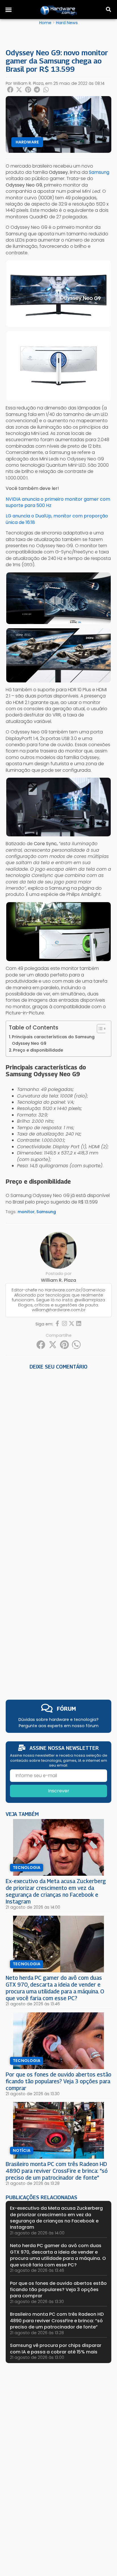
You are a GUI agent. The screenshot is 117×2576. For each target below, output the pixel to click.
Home (45, 23)
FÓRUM (66, 1709)
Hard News (67, 23)
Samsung (46, 1212)
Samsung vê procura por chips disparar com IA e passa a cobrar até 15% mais (56, 2348)
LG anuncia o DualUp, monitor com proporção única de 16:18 (57, 519)
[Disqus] (58, 1450)
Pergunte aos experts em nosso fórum (59, 1726)
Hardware (27, 142)
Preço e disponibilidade (38, 1050)
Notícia (22, 2150)
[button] (9, 10)
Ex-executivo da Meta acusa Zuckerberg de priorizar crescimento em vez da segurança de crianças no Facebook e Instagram (56, 1891)
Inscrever (59, 1791)
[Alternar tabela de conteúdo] (99, 1029)
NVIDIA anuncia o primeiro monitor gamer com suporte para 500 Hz (58, 502)
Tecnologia (27, 1868)
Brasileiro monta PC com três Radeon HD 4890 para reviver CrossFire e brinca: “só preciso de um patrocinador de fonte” (57, 2171)
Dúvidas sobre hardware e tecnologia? (58, 1720)
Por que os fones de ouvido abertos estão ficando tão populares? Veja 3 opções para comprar (58, 2081)
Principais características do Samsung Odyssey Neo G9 (53, 1040)
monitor (26, 1212)
